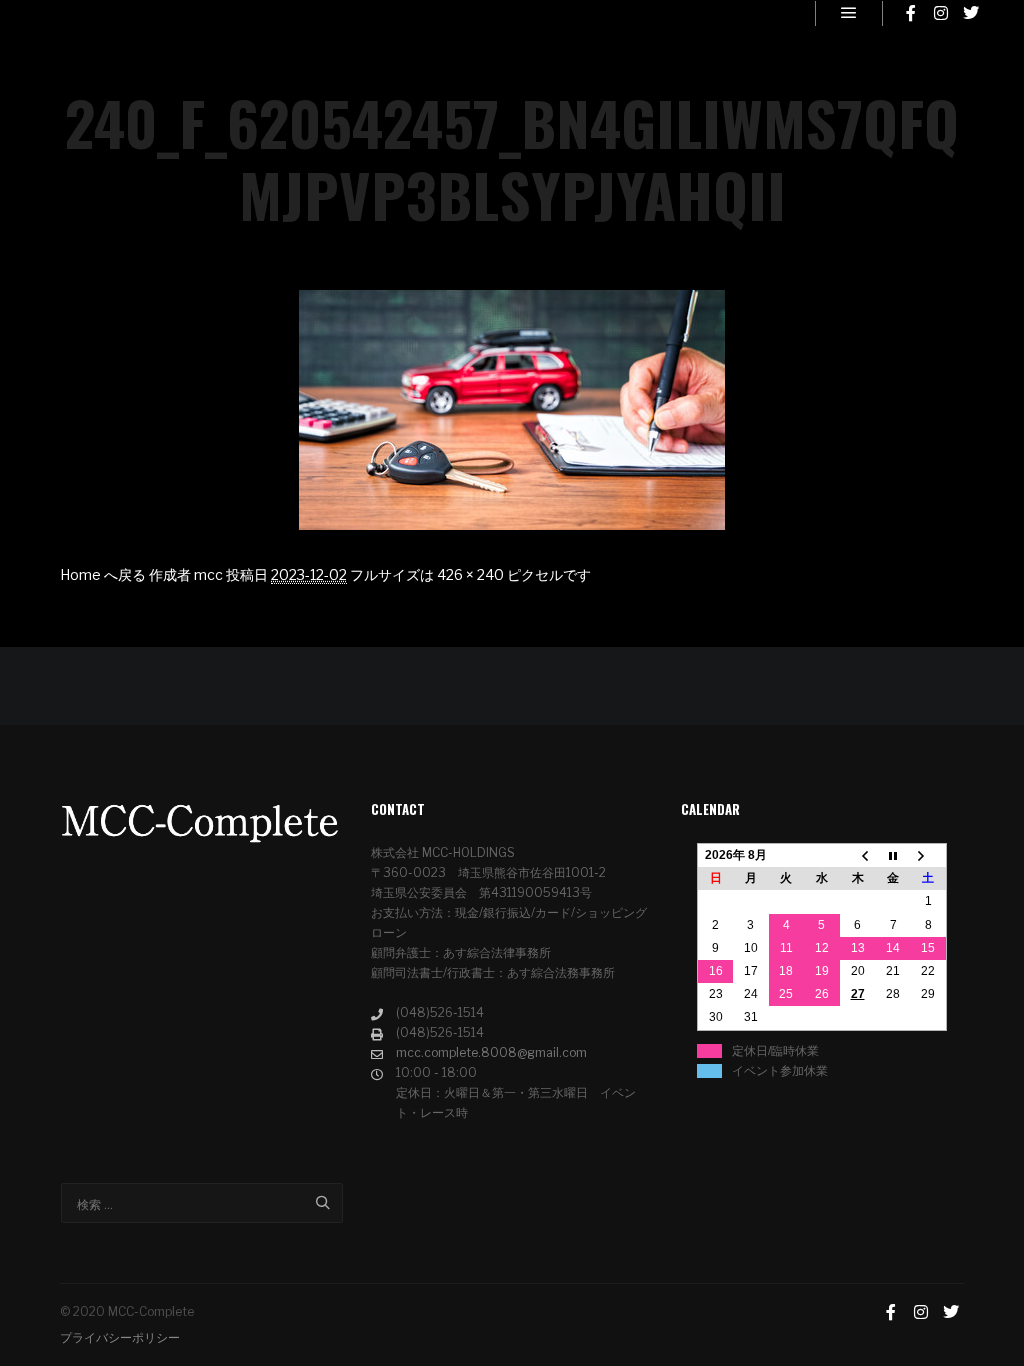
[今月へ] (893, 856)
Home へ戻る (103, 574)
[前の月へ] (858, 856)
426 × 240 (470, 574)
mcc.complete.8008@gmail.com (491, 1052)
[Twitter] (971, 13)
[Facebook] (911, 13)
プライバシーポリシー (120, 1337)
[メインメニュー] (849, 13)
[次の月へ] (929, 856)
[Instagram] (941, 13)
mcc (208, 574)
